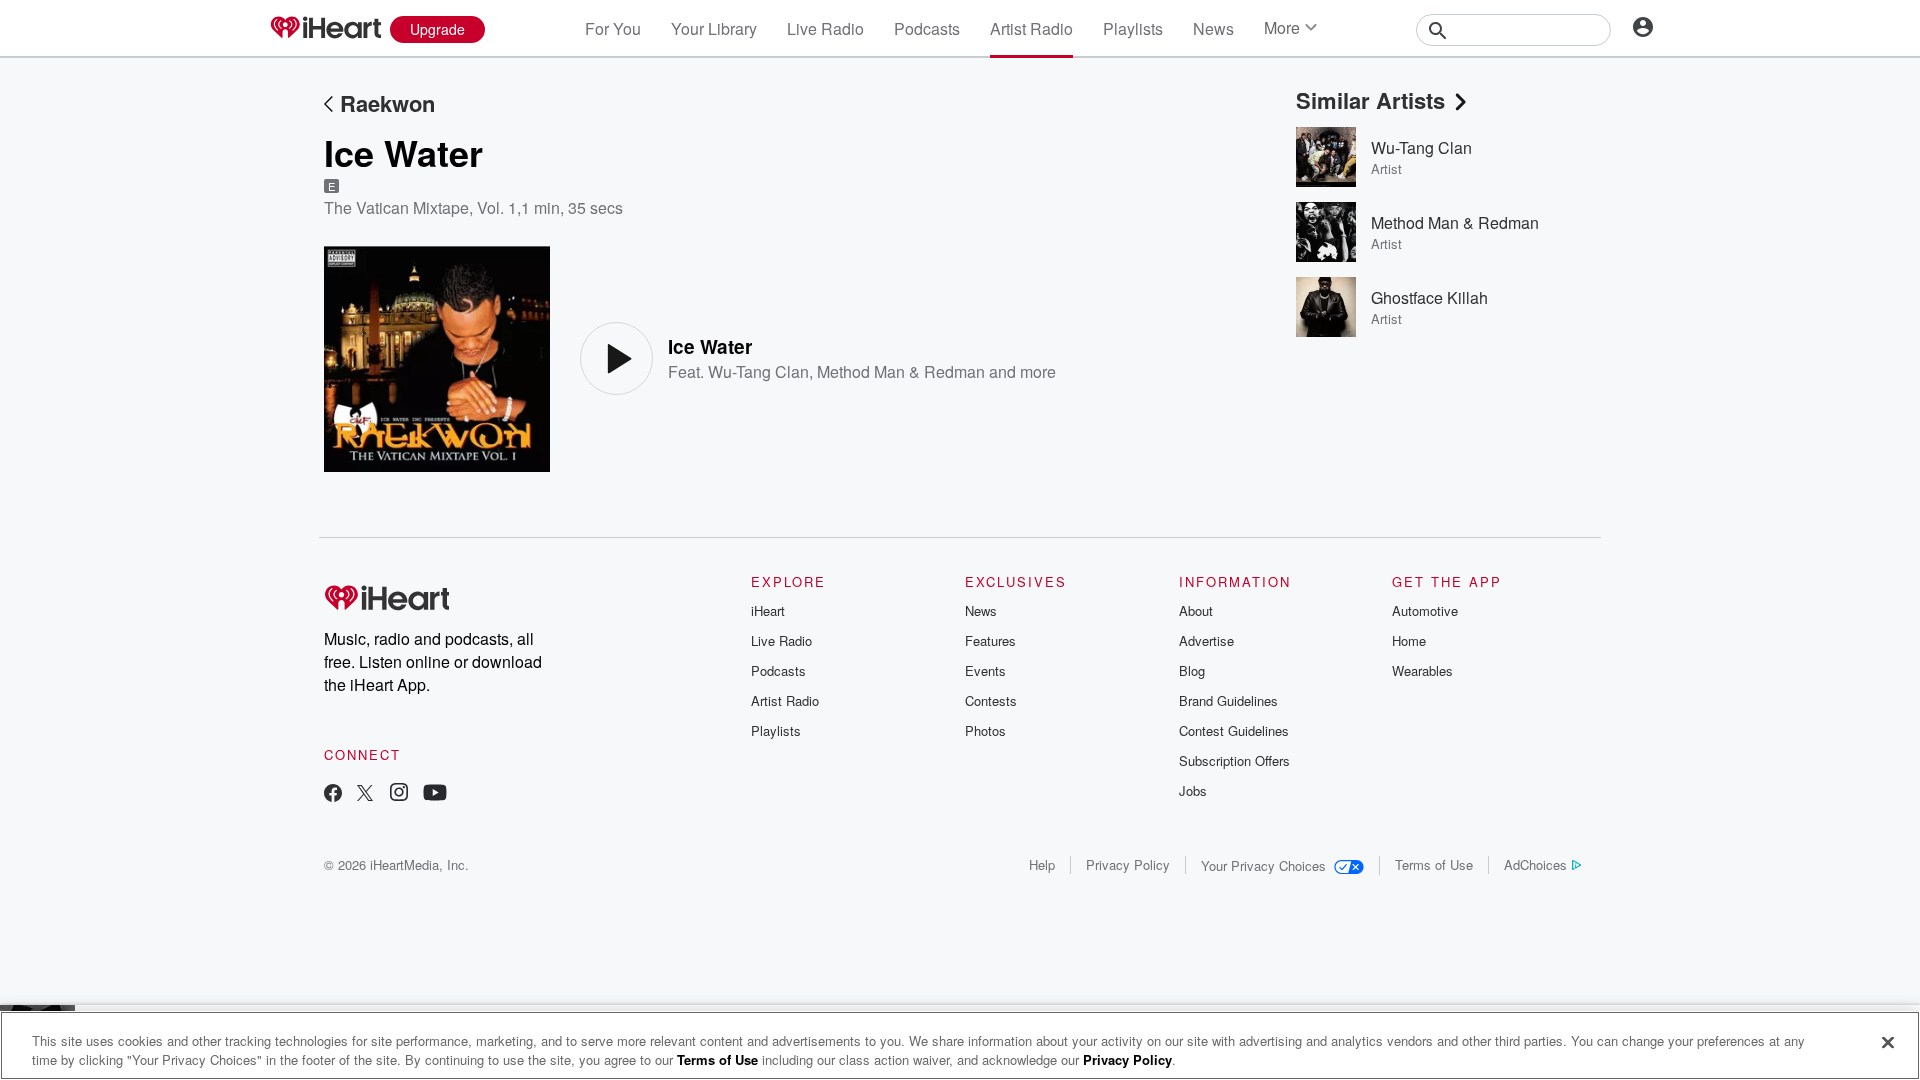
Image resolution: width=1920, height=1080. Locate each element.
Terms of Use (1434, 864)
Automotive (1425, 610)
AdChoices (1535, 864)
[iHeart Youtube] (435, 794)
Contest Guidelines (1234, 730)
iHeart (768, 610)
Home (1409, 640)
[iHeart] (325, 29)
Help (1042, 864)
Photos (985, 730)
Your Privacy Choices (1263, 865)
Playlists (1133, 28)
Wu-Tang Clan (758, 371)
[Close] (1888, 1043)
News (1213, 28)
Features (990, 640)
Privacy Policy (1128, 864)
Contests (991, 700)
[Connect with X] (365, 794)
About (1196, 610)
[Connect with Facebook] (333, 794)
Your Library (714, 28)
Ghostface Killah (1429, 297)
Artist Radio (1031, 28)
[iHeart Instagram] (399, 794)
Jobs (1193, 790)
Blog (1192, 670)
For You (613, 28)
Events (985, 670)
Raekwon (387, 103)
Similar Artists (1370, 100)
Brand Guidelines (1228, 700)
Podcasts (927, 28)
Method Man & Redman (901, 371)
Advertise (1206, 640)
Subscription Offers (1234, 760)
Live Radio (825, 28)
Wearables (1422, 670)
